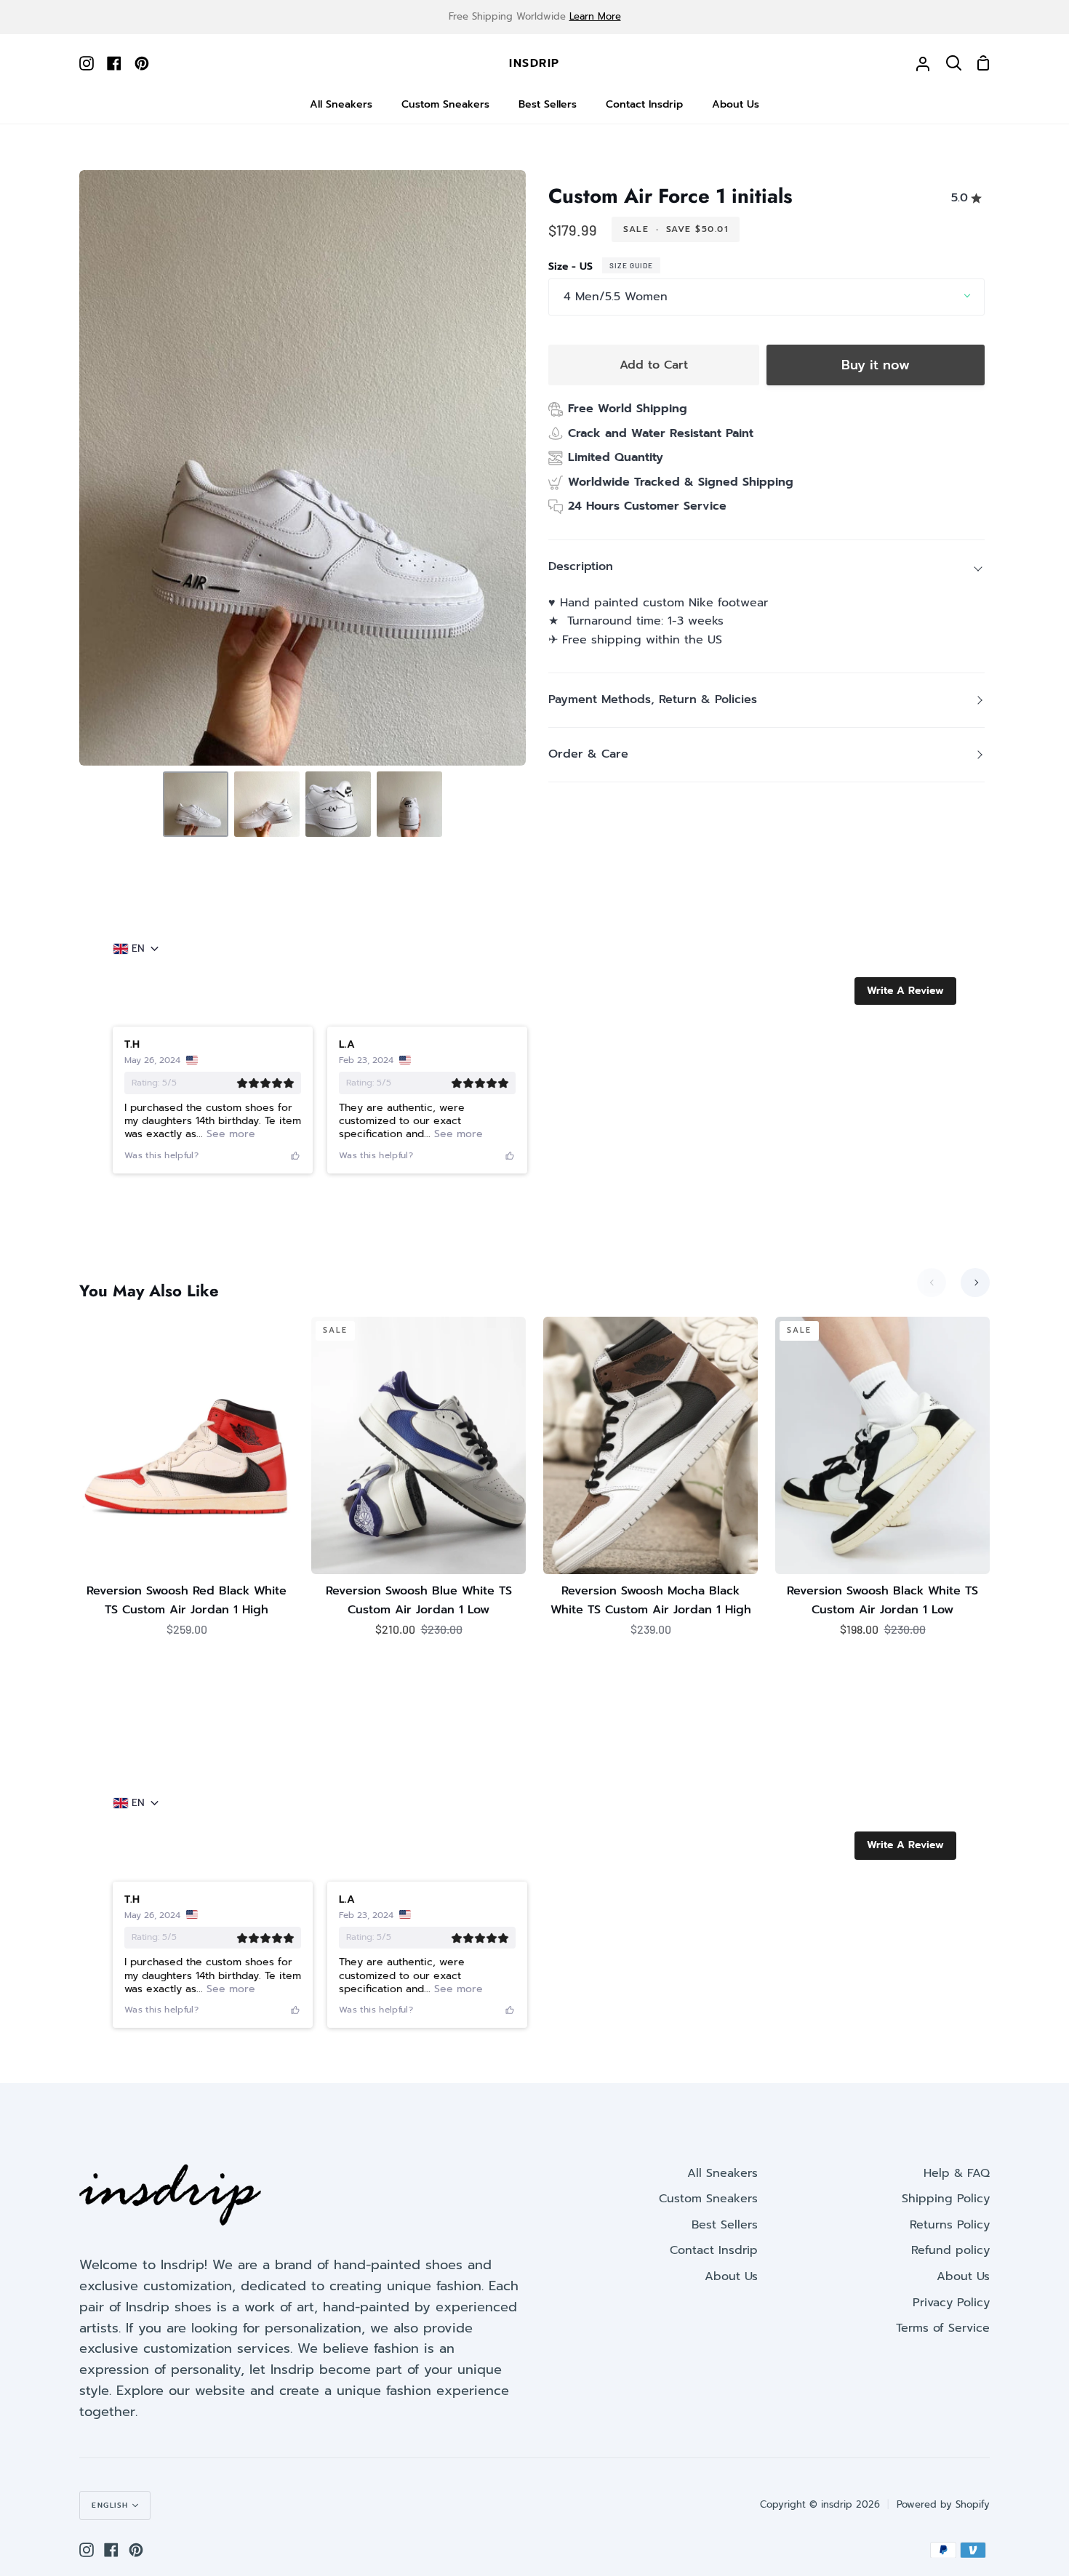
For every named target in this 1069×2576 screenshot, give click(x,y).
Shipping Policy (946, 2199)
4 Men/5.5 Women (616, 297)
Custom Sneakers (708, 2199)
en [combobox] (138, 949)
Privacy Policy (951, 2303)
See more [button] (229, 1134)
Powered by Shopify (943, 2504)
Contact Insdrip (714, 2250)
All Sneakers (722, 2173)
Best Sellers (725, 2225)
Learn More (595, 16)
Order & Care (588, 754)
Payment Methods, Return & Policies (653, 699)
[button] (905, 991)
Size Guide (631, 265)
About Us (731, 2276)
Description (581, 566)
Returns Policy (950, 2225)
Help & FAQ (957, 2173)
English (110, 2505)
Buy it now (876, 365)
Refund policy (950, 2250)
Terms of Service (943, 2328)
